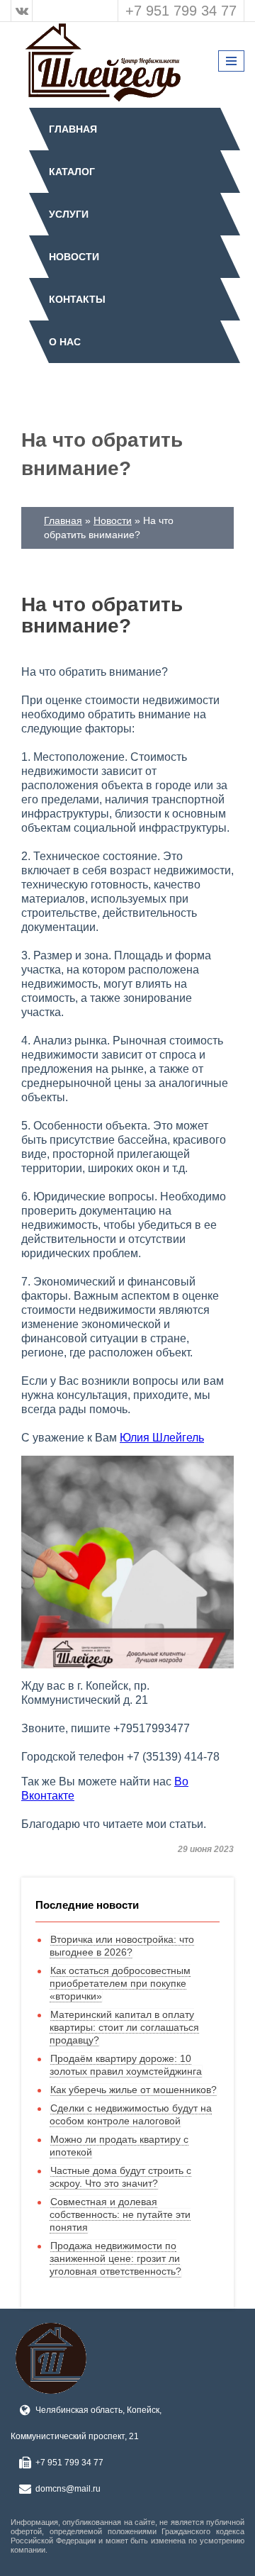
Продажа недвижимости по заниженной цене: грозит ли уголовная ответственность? (115, 2258)
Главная (73, 129)
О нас (65, 342)
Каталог (72, 172)
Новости (74, 257)
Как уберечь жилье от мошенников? (134, 2090)
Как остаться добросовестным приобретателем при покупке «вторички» (120, 1983)
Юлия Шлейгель (162, 1438)
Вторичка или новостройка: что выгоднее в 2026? (122, 1946)
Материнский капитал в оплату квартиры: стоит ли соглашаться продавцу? (124, 2027)
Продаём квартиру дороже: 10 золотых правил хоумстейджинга (126, 2065)
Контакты (77, 299)
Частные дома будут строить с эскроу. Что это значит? (120, 2177)
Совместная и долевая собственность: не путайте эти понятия (120, 2214)
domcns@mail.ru (68, 2489)
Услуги (69, 214)
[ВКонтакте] (22, 11)
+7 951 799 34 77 (181, 11)
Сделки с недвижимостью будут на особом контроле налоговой (131, 2114)
